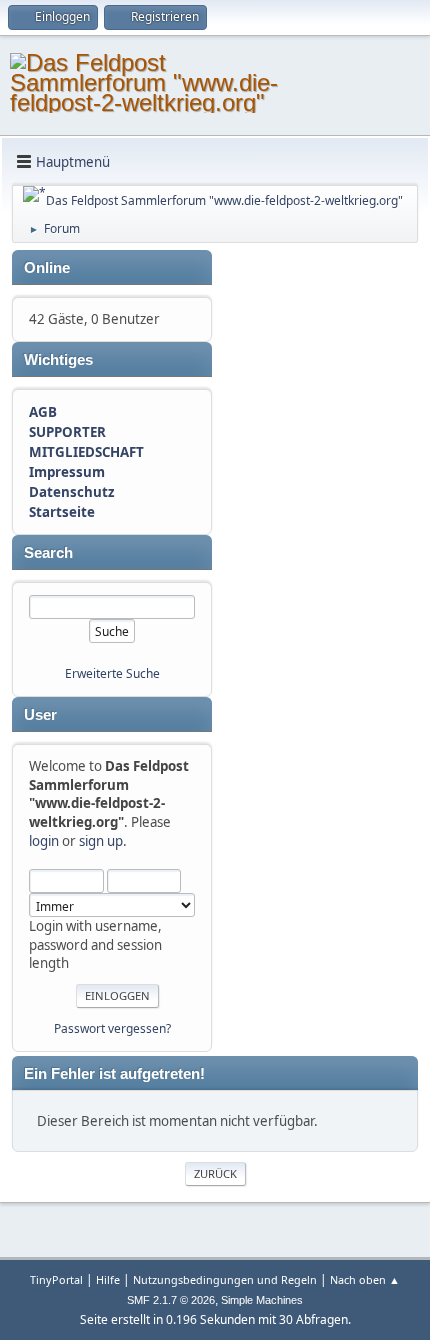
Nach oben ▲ (365, 1279)
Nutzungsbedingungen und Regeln (225, 1279)
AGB (43, 412)
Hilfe (108, 1279)
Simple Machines (262, 1300)
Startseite (62, 512)
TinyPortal (56, 1279)
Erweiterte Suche (112, 673)
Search (48, 553)
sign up (101, 841)
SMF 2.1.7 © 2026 (171, 1300)
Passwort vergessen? (112, 1028)
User (40, 715)
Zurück (215, 1173)
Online (47, 268)
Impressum (67, 472)
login (44, 841)
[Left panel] (34, 194)
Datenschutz (72, 492)
